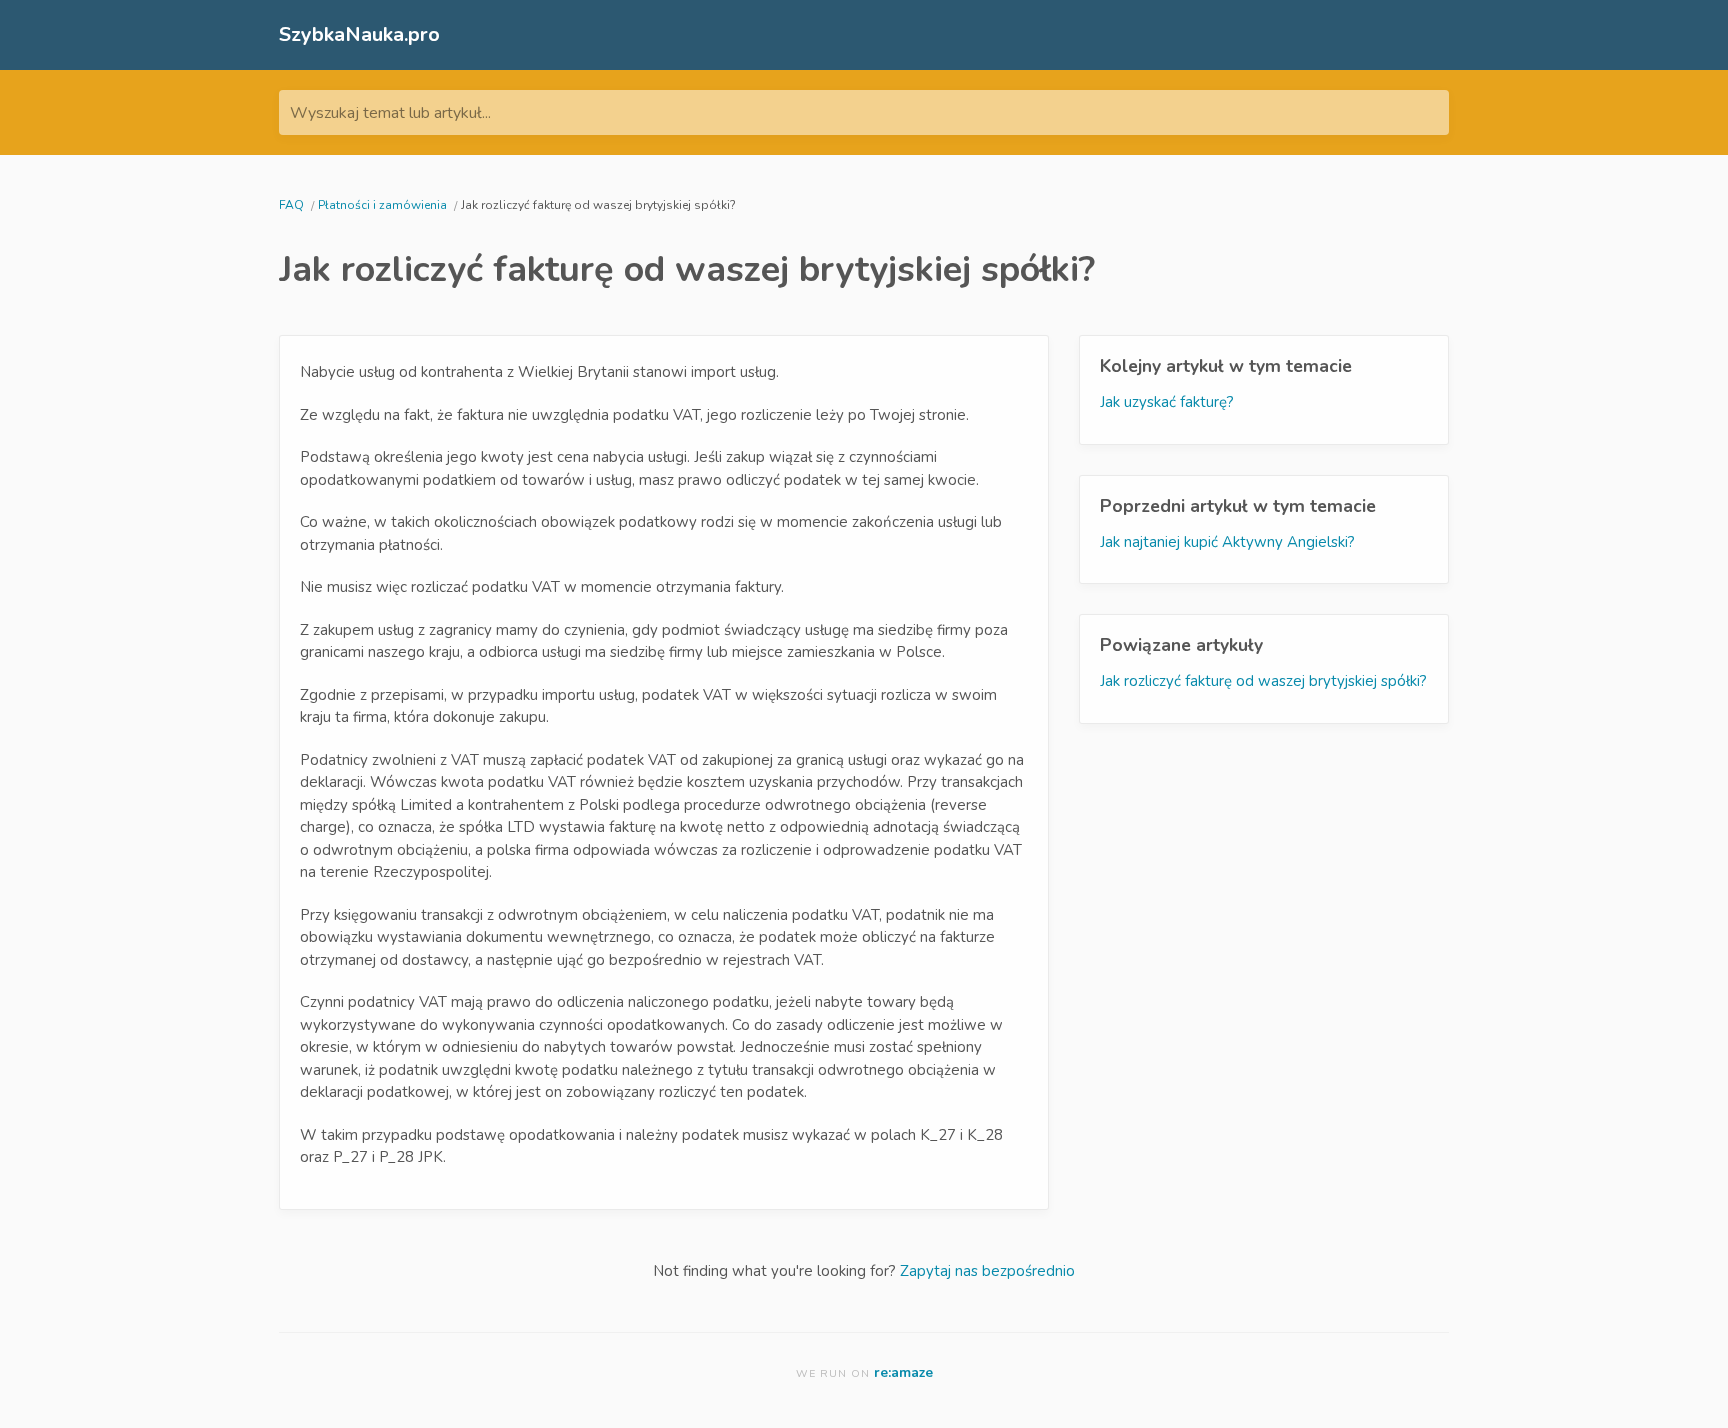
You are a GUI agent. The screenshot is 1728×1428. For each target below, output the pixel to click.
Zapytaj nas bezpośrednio (987, 1271)
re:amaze (903, 1372)
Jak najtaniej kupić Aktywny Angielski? (1227, 542)
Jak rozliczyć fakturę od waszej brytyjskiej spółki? (1263, 681)
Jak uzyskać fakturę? (1167, 402)
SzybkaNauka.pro (359, 34)
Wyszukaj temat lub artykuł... (390, 113)
